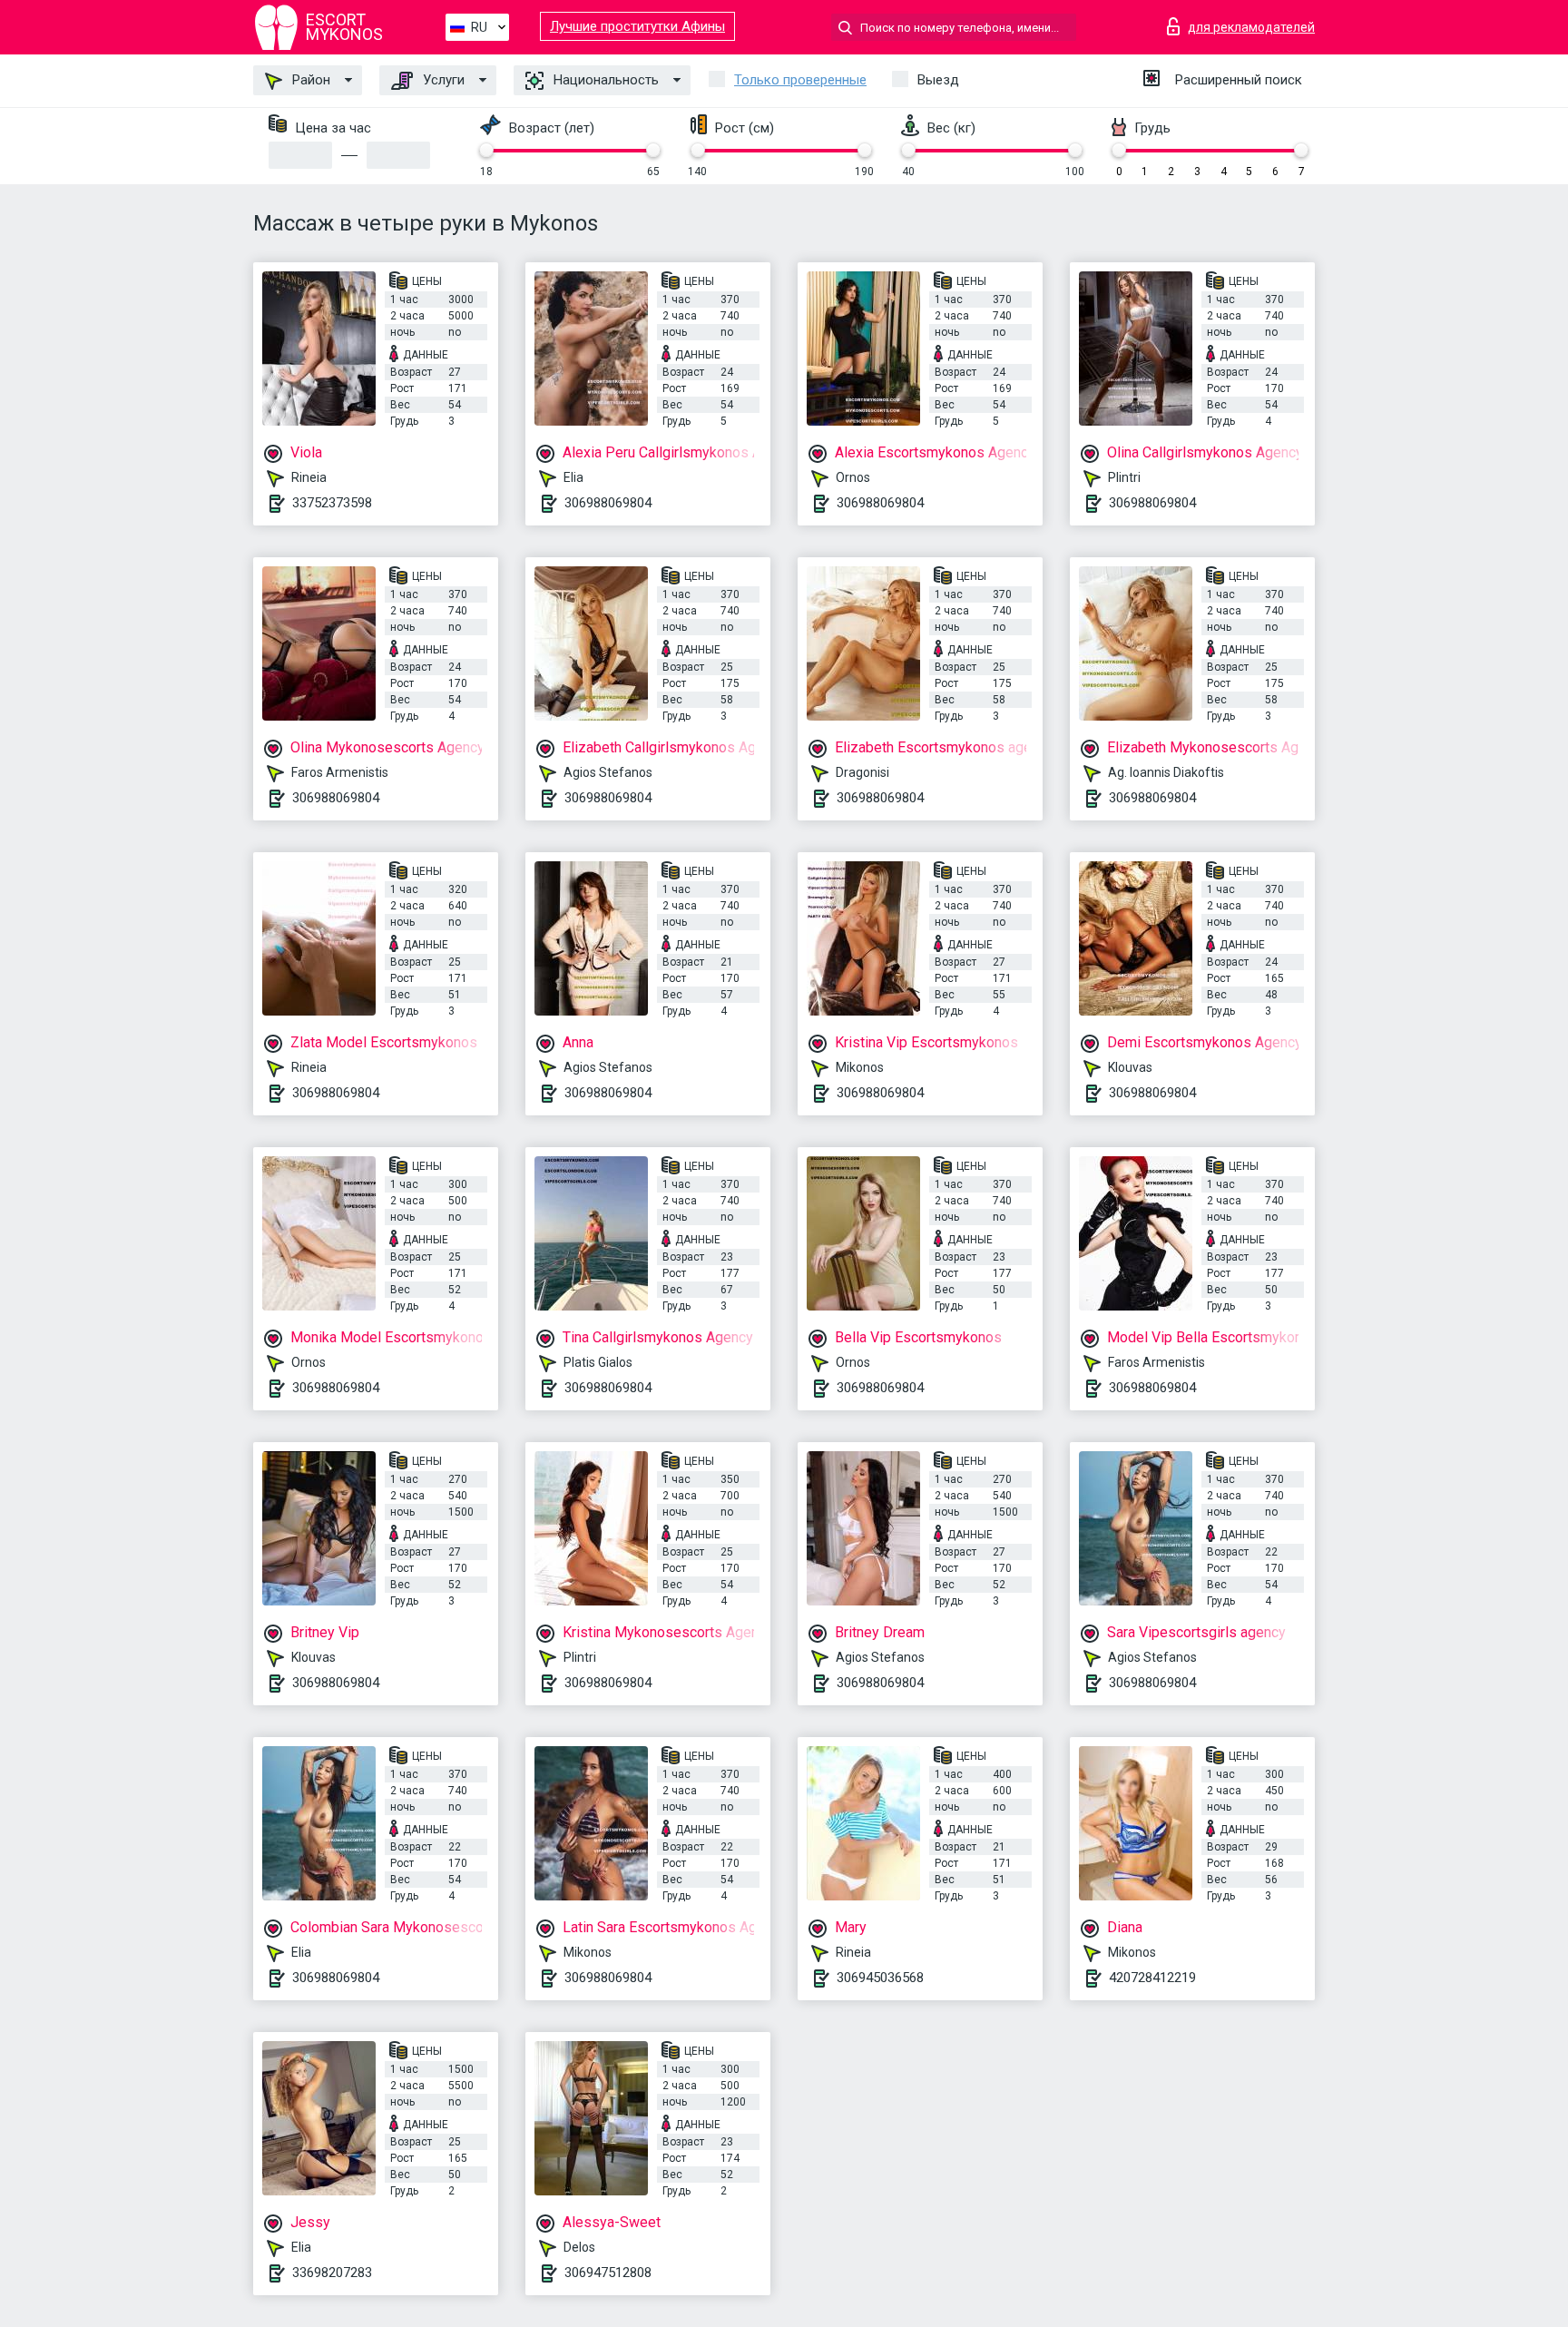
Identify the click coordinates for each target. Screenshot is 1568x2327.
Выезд (938, 80)
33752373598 (332, 503)
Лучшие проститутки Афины (637, 26)
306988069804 (608, 503)
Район (309, 80)
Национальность (604, 80)
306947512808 (608, 2273)
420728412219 (1152, 1978)
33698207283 (332, 2273)
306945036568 (880, 1978)
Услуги (442, 80)
